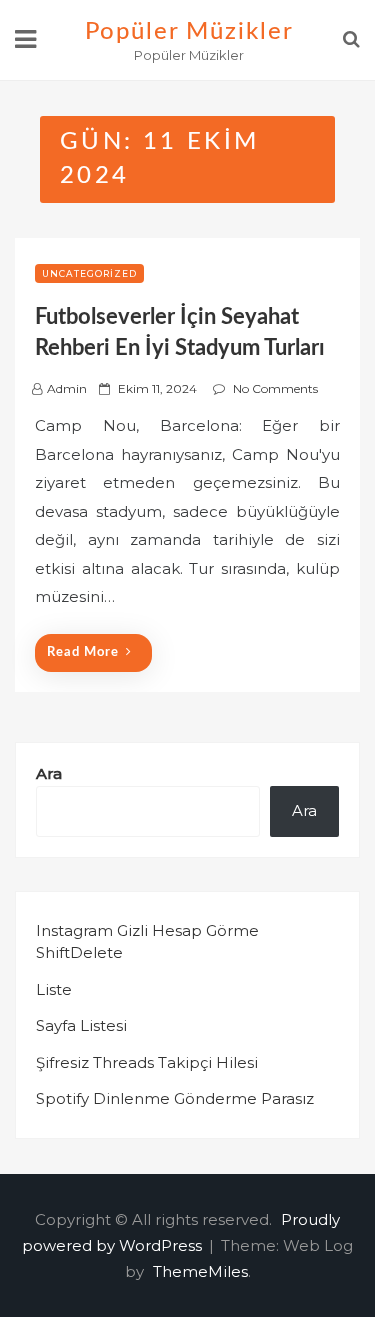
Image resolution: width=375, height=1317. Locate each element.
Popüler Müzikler (189, 32)
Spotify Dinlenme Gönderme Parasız (175, 1098)
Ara (49, 773)
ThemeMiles (200, 1271)
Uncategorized (89, 273)
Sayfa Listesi (81, 1025)
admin (67, 388)
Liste (54, 989)
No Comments (275, 388)
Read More (83, 652)
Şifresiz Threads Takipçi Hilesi (147, 1062)
